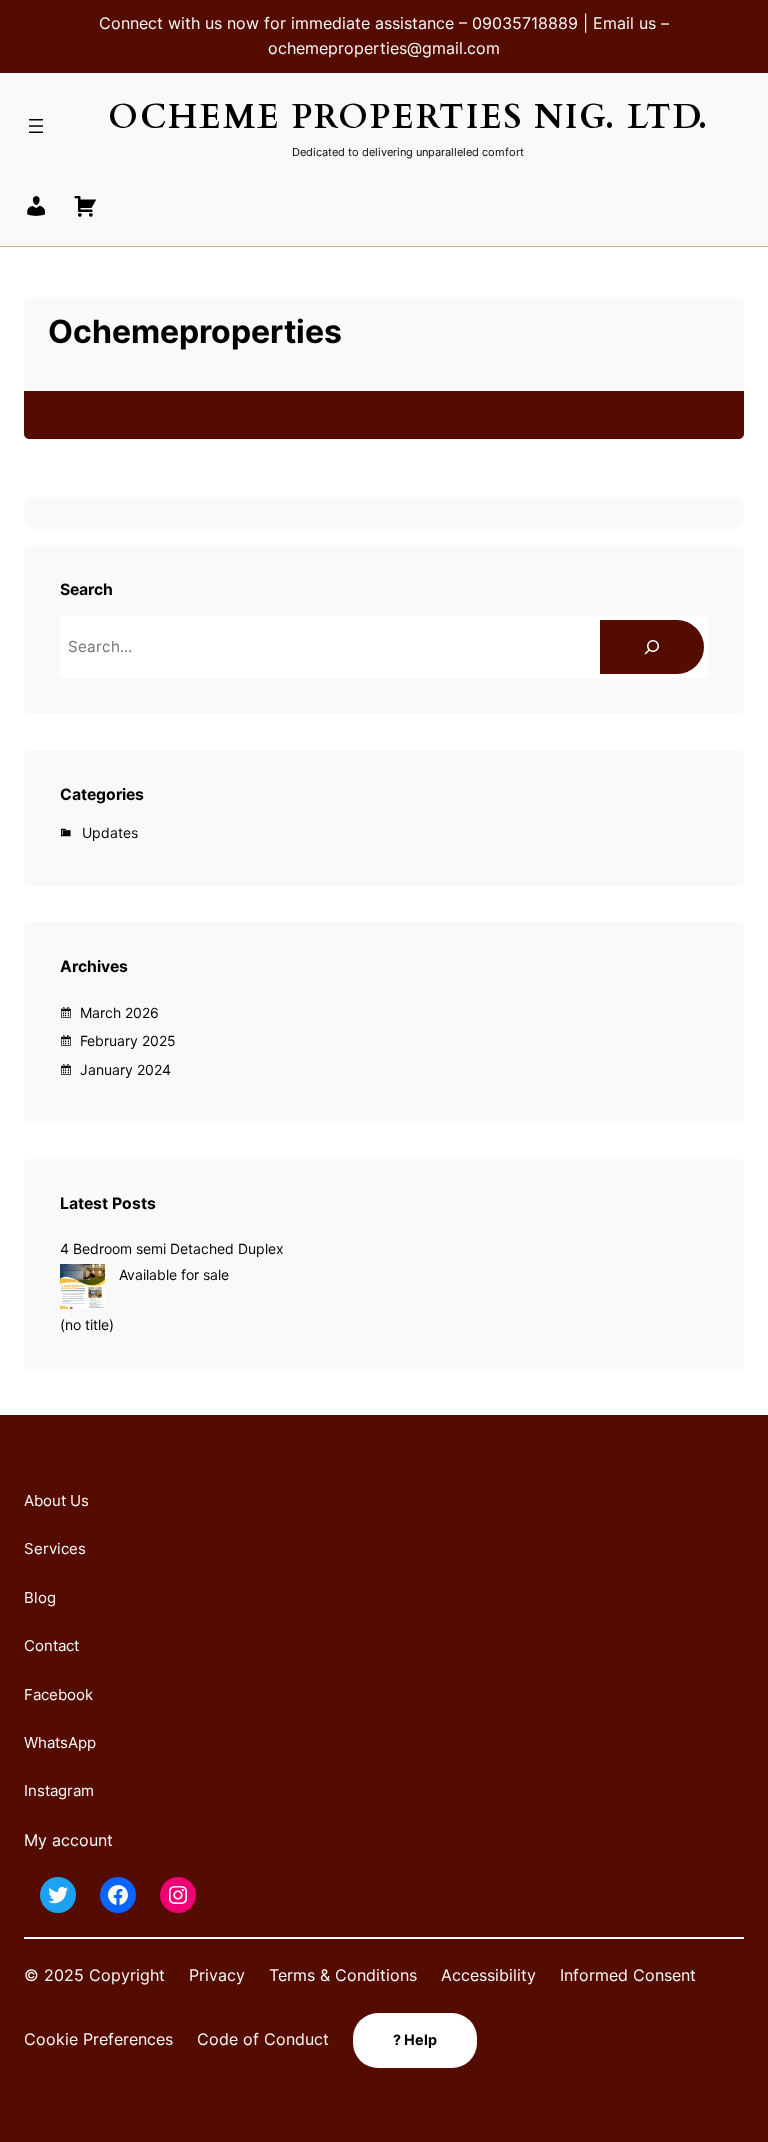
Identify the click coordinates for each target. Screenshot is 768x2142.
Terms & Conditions (343, 1975)
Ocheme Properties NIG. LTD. (408, 117)
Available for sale (174, 1274)
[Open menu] (36, 126)
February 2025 (128, 1040)
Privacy (217, 1975)
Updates (110, 832)
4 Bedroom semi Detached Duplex (172, 1248)
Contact (51, 1645)
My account (68, 1840)
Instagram (59, 1790)
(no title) (87, 1324)
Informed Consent (628, 1975)
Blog (40, 1597)
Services (55, 1548)
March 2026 (119, 1012)
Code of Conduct (263, 2039)
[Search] (652, 647)
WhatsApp (60, 1742)
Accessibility (488, 1975)
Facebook (58, 1694)
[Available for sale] (82, 1289)
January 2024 (125, 1069)
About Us (56, 1500)
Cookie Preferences (98, 2039)
